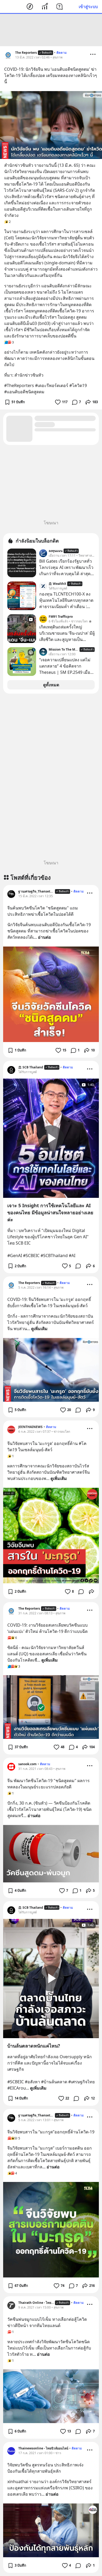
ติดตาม (62, 53)
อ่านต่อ (44, 937)
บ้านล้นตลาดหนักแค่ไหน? (34, 2046)
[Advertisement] (51, 30)
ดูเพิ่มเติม (39, 1329)
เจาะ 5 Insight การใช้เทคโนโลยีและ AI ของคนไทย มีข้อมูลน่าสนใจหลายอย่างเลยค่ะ (50, 1212)
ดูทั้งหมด (51, 685)
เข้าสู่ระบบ (88, 7)
